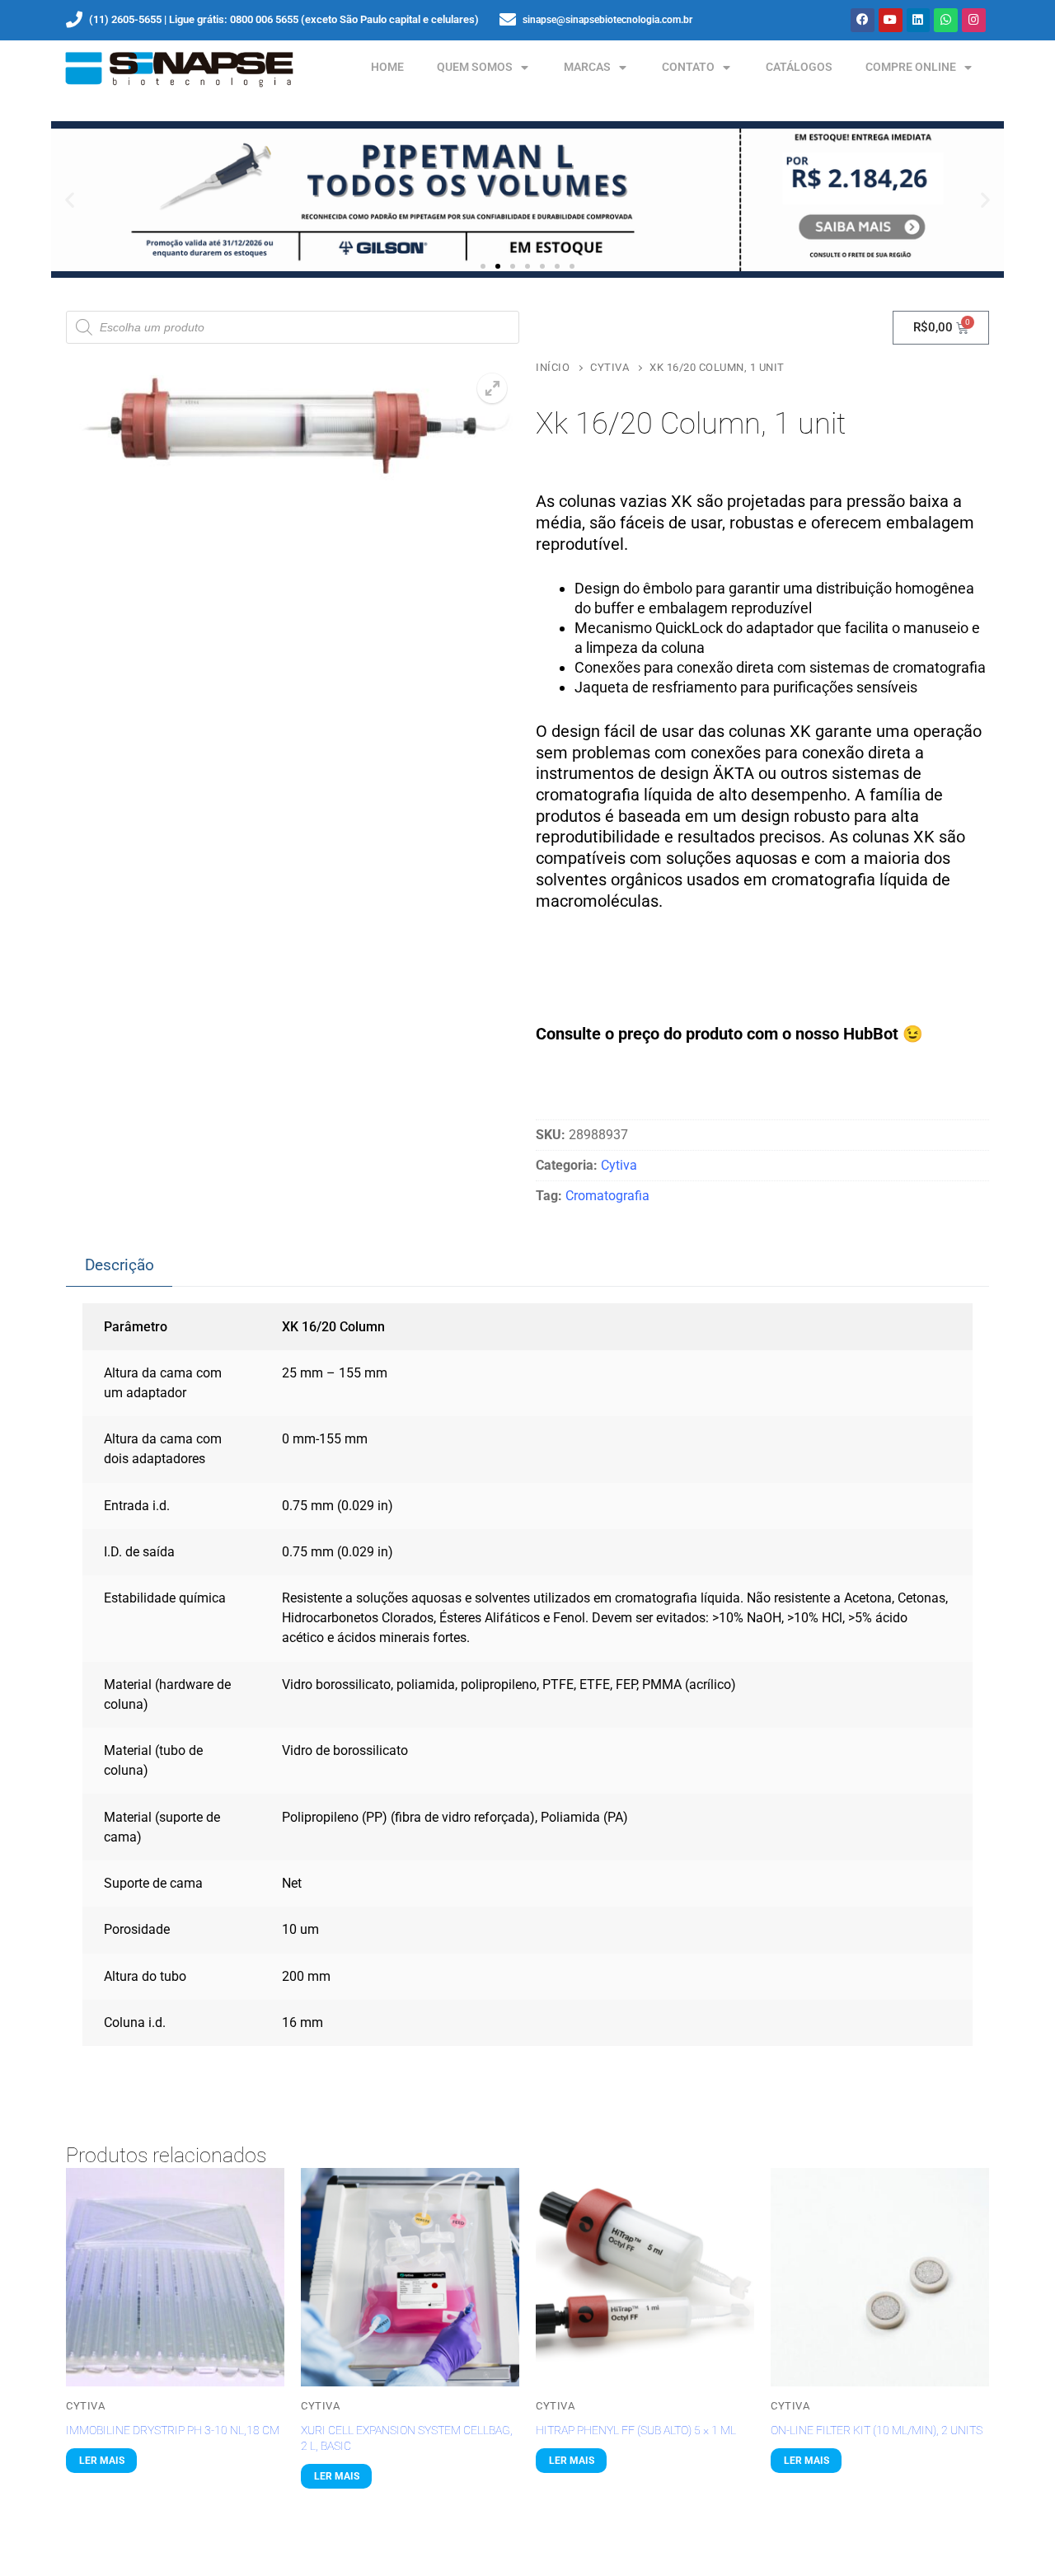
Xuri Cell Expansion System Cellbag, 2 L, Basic (407, 2438)
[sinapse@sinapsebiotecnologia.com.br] (508, 20)
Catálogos (799, 67)
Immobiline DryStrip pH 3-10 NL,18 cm (173, 2430)
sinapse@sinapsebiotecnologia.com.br (607, 20)
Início (553, 367)
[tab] (119, 1266)
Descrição (120, 1265)
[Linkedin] (919, 20)
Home (387, 67)
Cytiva (610, 367)
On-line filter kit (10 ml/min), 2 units (877, 2430)
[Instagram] (974, 20)
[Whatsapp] (946, 20)
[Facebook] (863, 20)
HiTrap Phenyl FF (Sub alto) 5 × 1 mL (636, 2430)
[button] (70, 200)
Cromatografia (607, 1196)
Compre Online (911, 67)
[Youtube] (891, 20)
